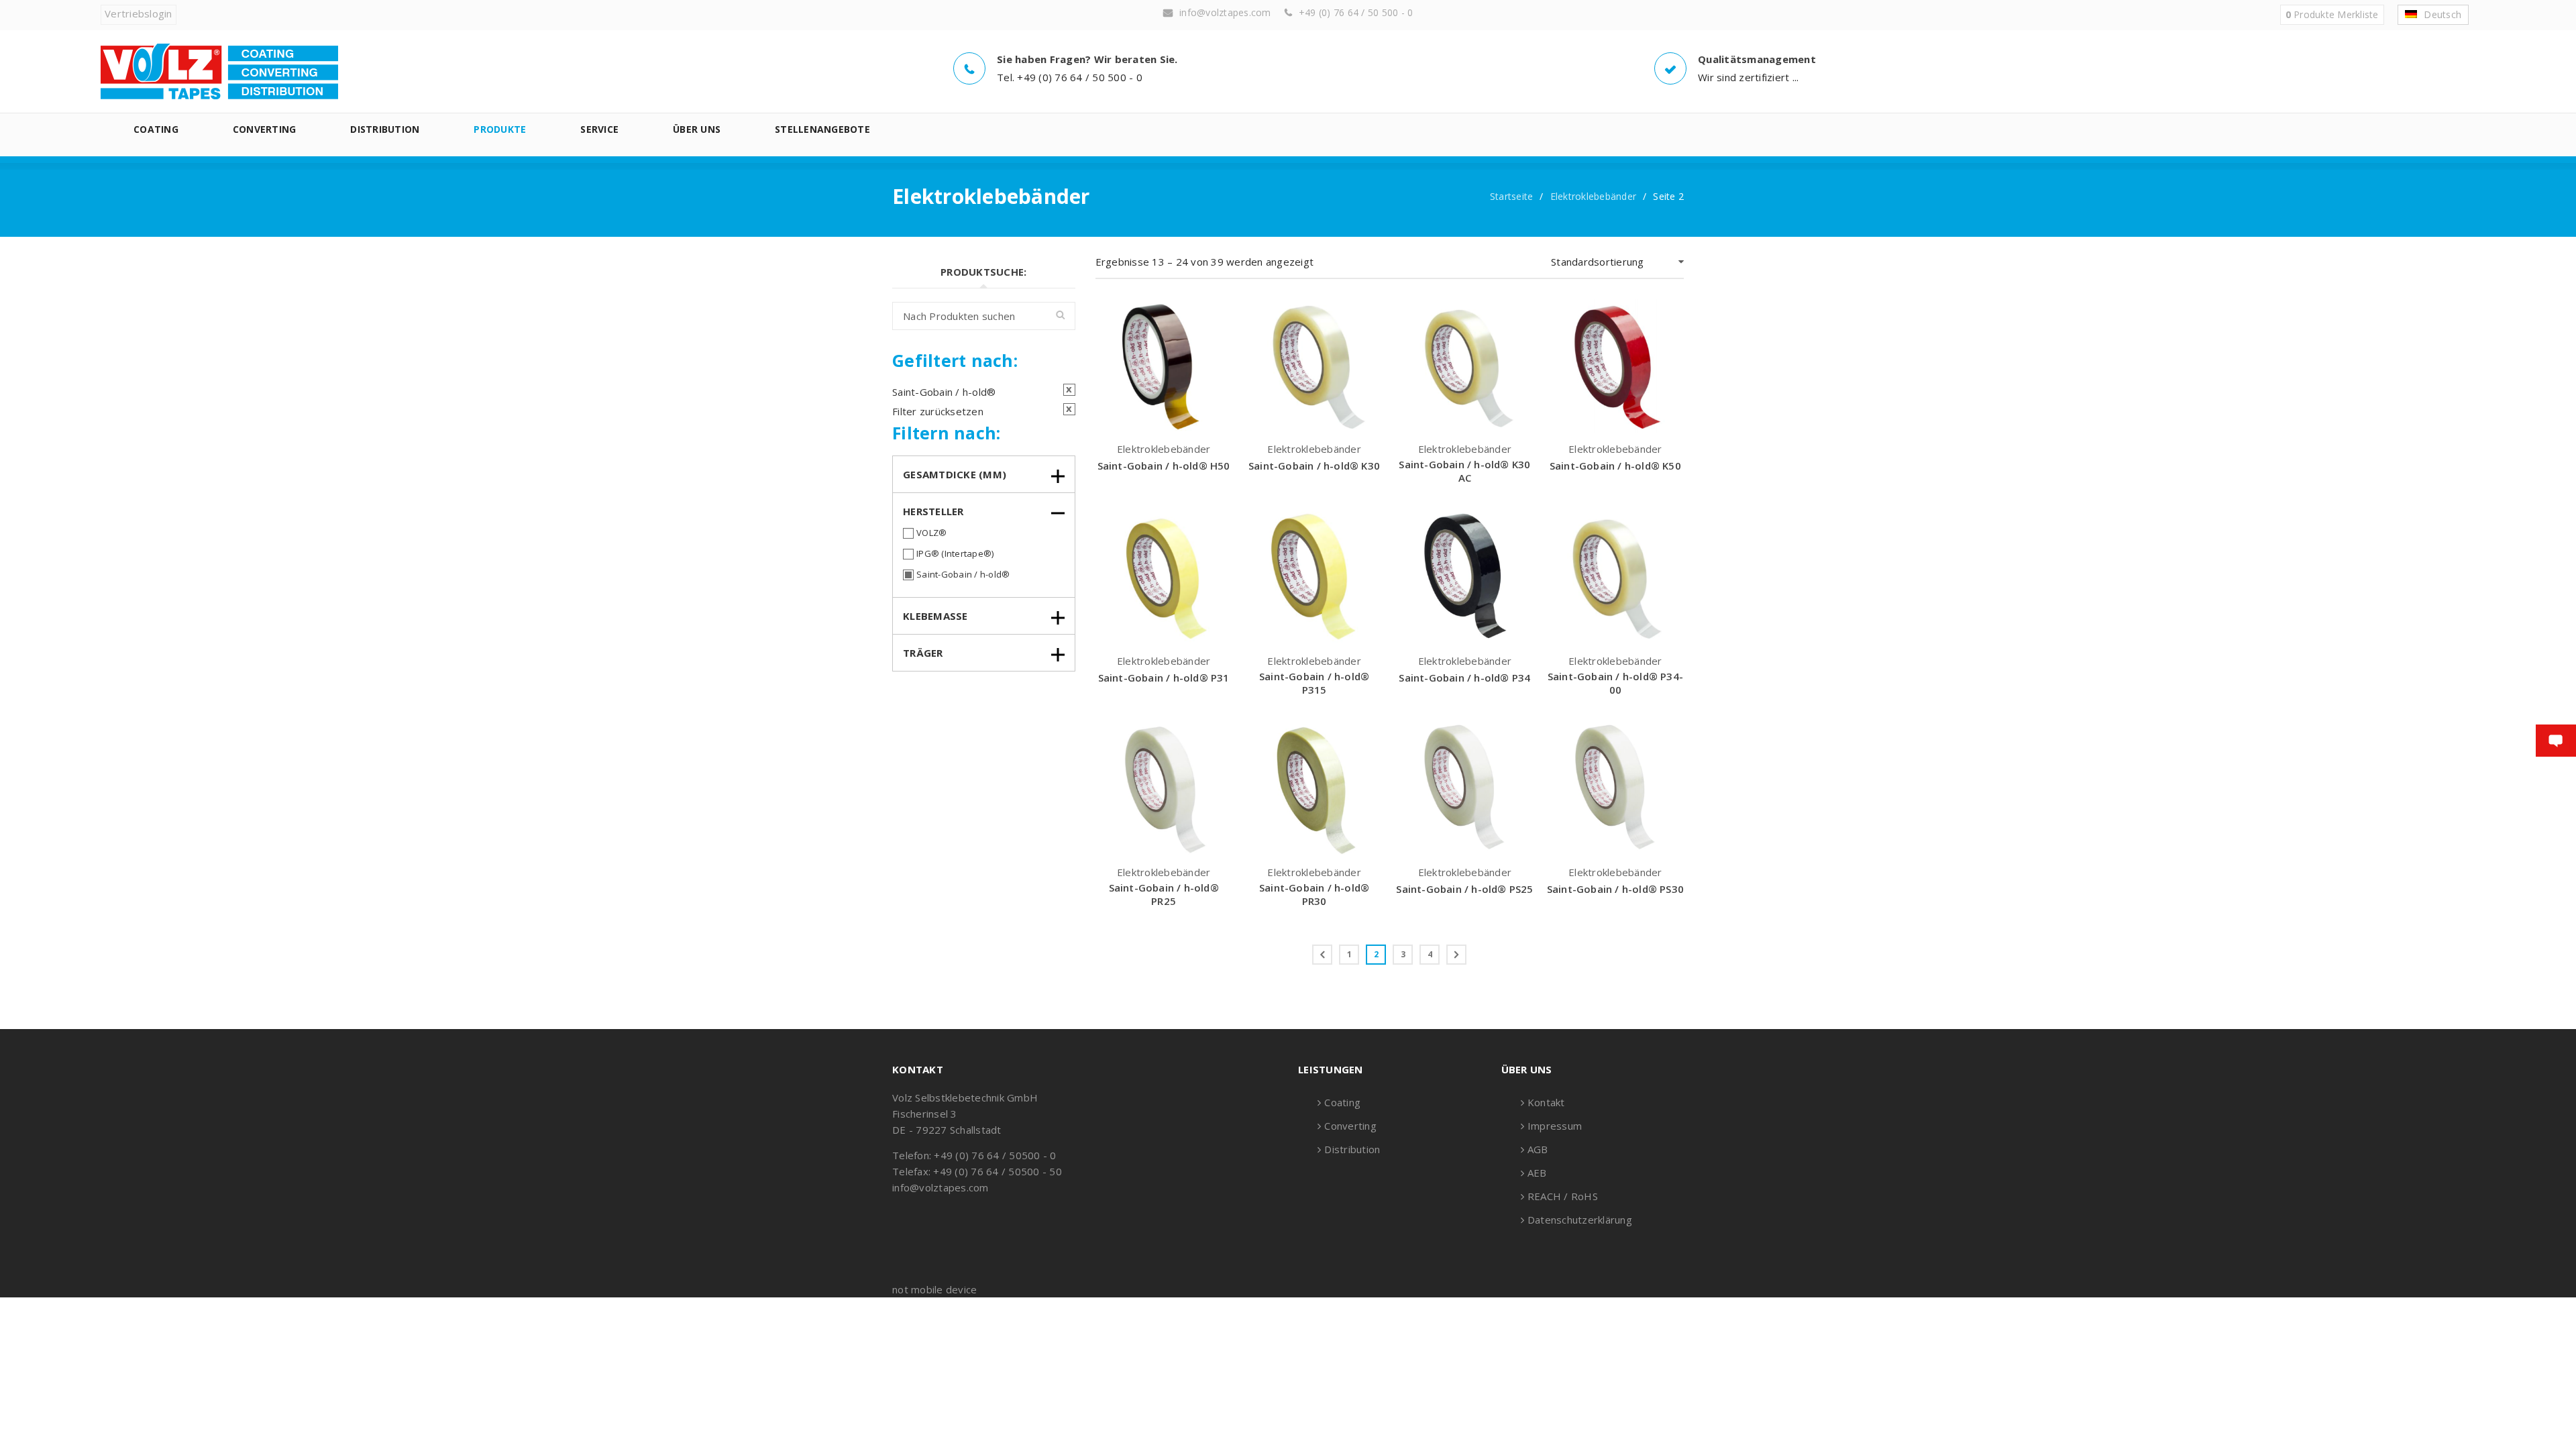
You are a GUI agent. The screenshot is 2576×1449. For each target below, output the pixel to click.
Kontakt (1546, 1102)
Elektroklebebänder (1594, 196)
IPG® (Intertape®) (955, 553)
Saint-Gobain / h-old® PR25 (1164, 894)
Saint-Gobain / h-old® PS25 (1464, 889)
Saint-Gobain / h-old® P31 (1164, 678)
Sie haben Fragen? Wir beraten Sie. (1087, 59)
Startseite (1512, 196)
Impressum (1555, 1126)
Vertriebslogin (139, 13)
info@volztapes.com (1225, 12)
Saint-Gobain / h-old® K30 (1314, 466)
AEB (1537, 1173)
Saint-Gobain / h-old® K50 (1615, 466)
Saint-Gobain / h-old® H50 (1164, 466)
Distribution (1352, 1149)
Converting (1350, 1126)
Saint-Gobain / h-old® (963, 574)
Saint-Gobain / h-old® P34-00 (1615, 683)
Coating (1342, 1102)
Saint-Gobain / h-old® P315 (1314, 683)
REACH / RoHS (1563, 1196)
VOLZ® (931, 533)
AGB (1538, 1149)
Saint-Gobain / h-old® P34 (1464, 678)
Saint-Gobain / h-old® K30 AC (1464, 471)
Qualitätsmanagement (1757, 59)
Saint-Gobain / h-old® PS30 (1615, 889)
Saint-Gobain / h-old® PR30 (1314, 894)
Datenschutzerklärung (1580, 1220)
